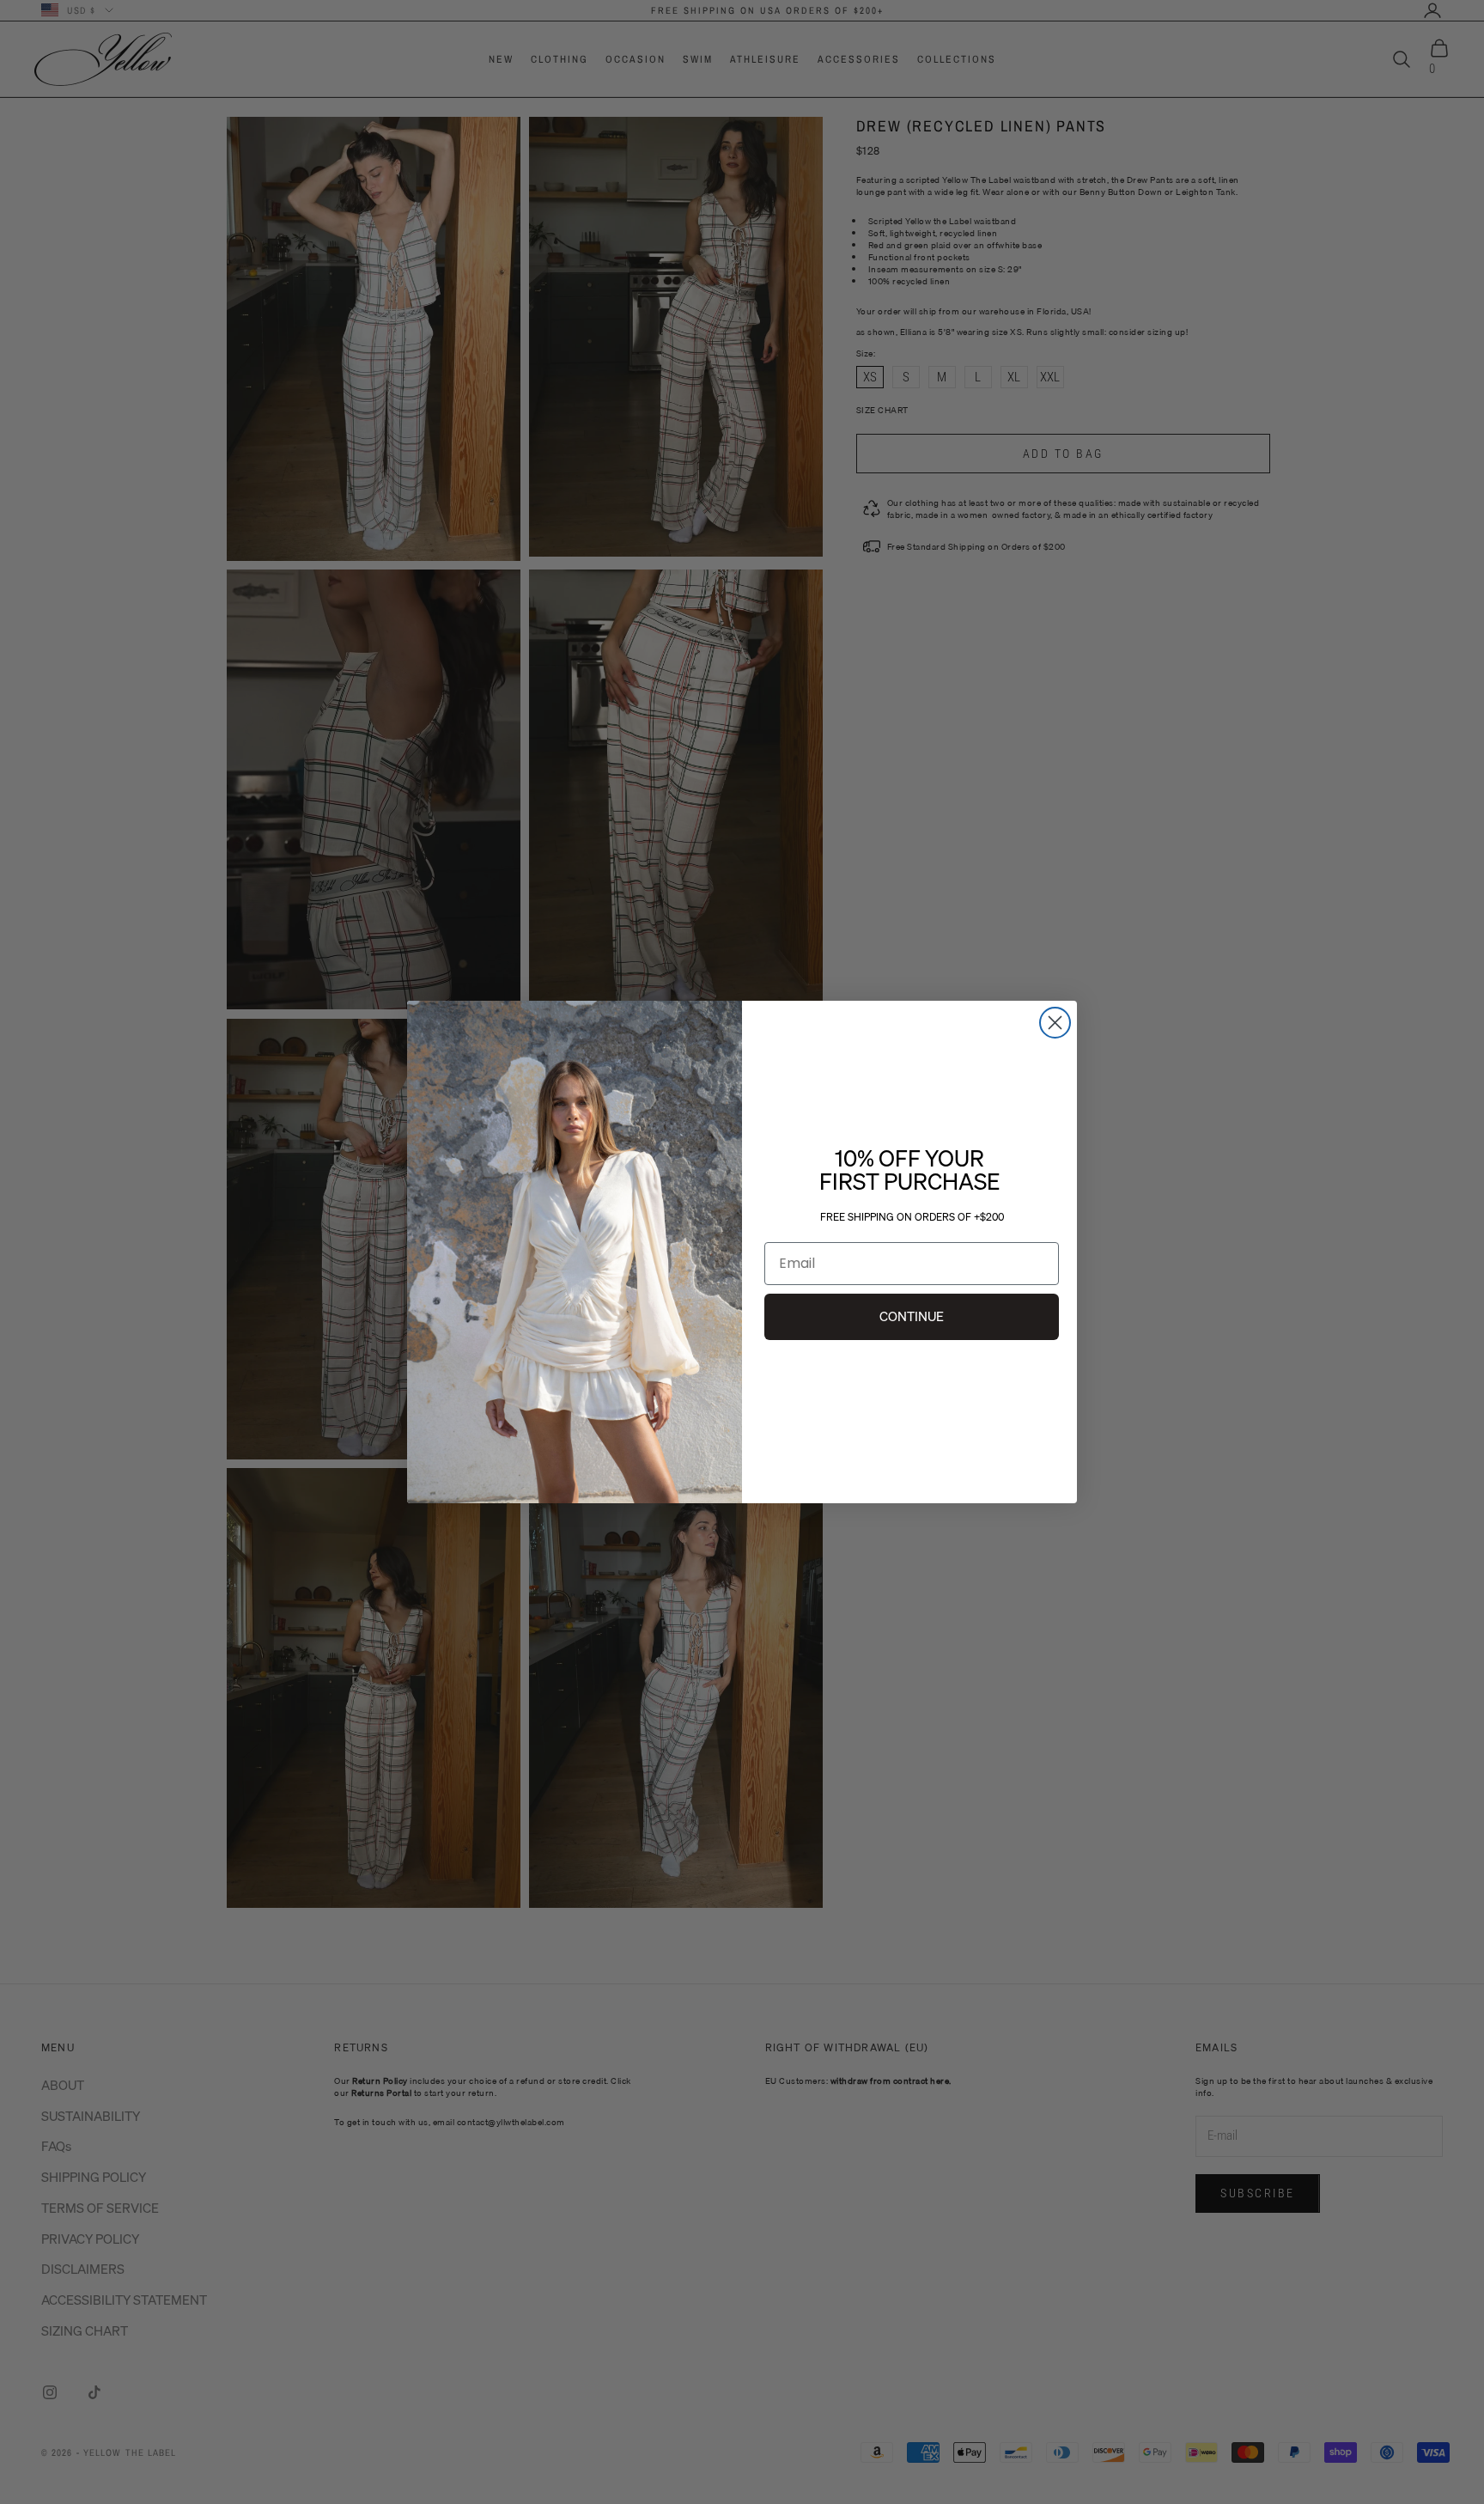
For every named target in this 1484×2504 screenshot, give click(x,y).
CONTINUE (912, 1316)
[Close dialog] (1055, 1023)
